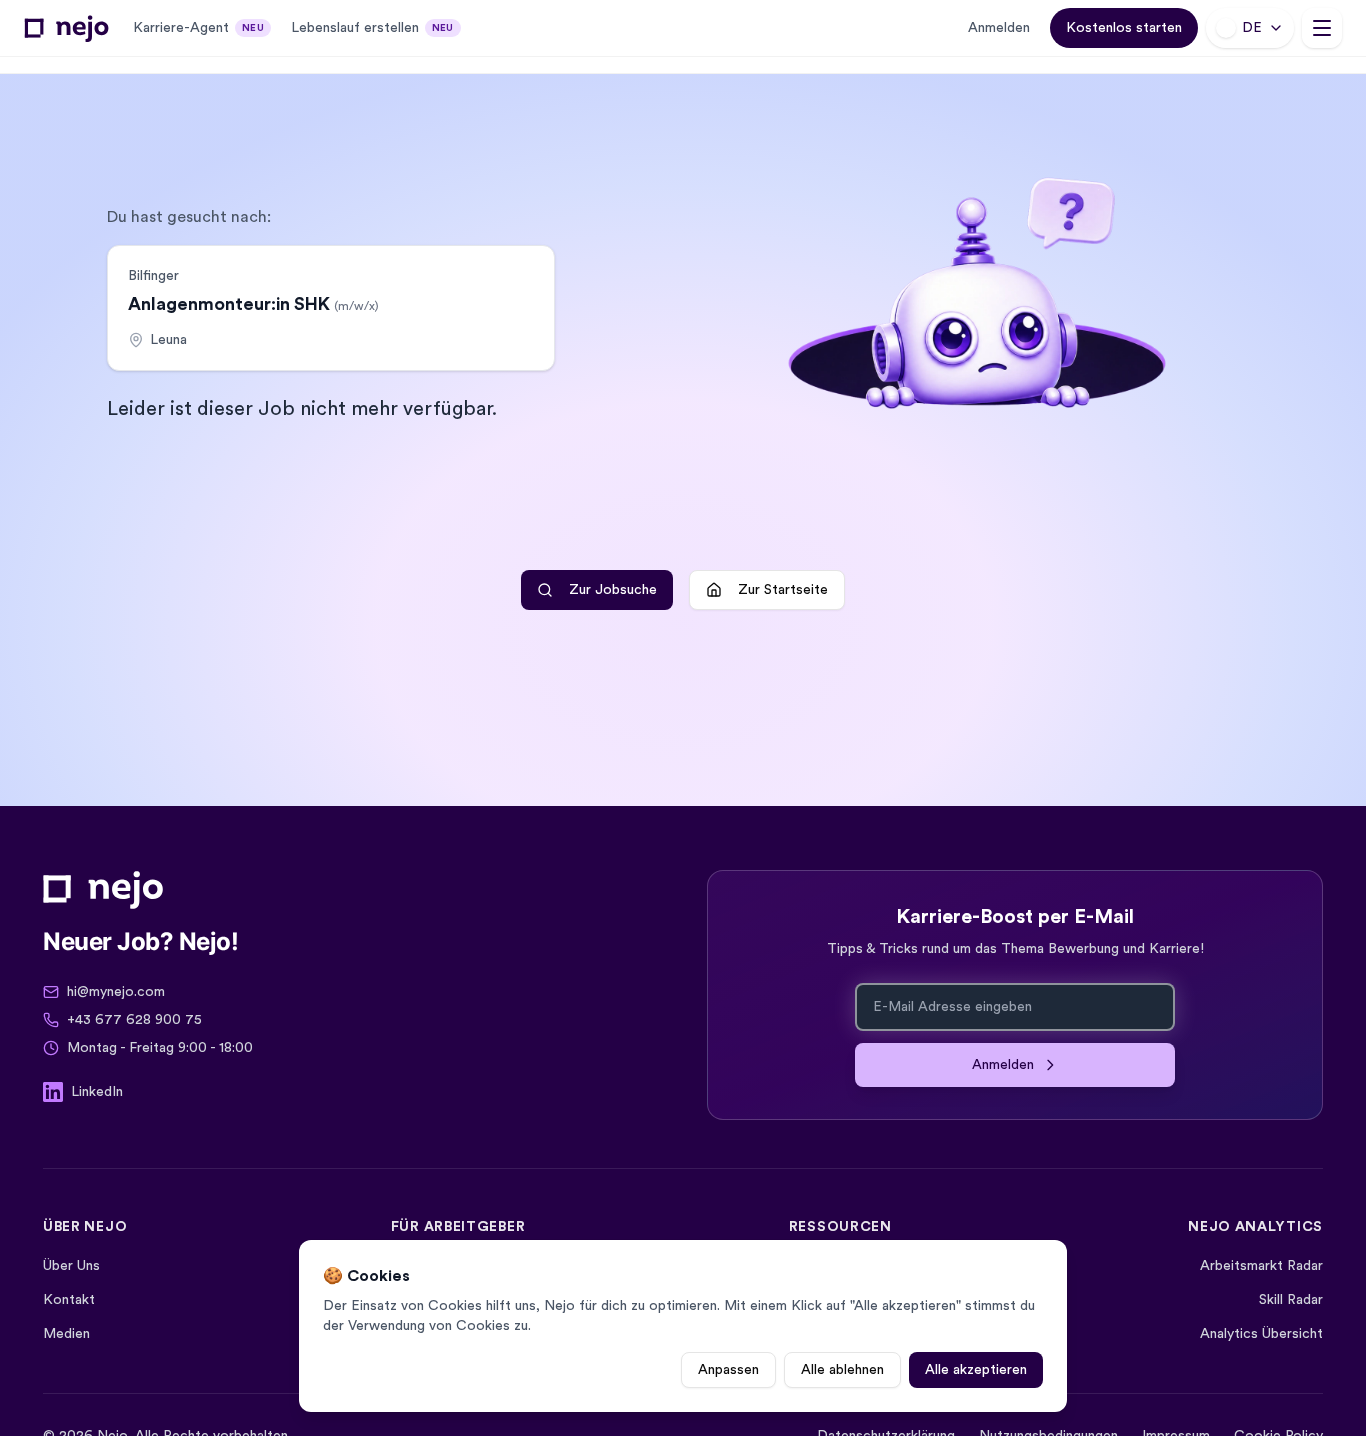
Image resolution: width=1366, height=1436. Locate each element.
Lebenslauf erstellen (372, 28)
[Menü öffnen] (1322, 28)
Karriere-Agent (198, 28)
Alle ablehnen (842, 1370)
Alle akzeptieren (976, 1370)
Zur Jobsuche (613, 590)
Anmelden (999, 28)
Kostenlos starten (1124, 28)
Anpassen (728, 1370)
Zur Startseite (783, 590)
